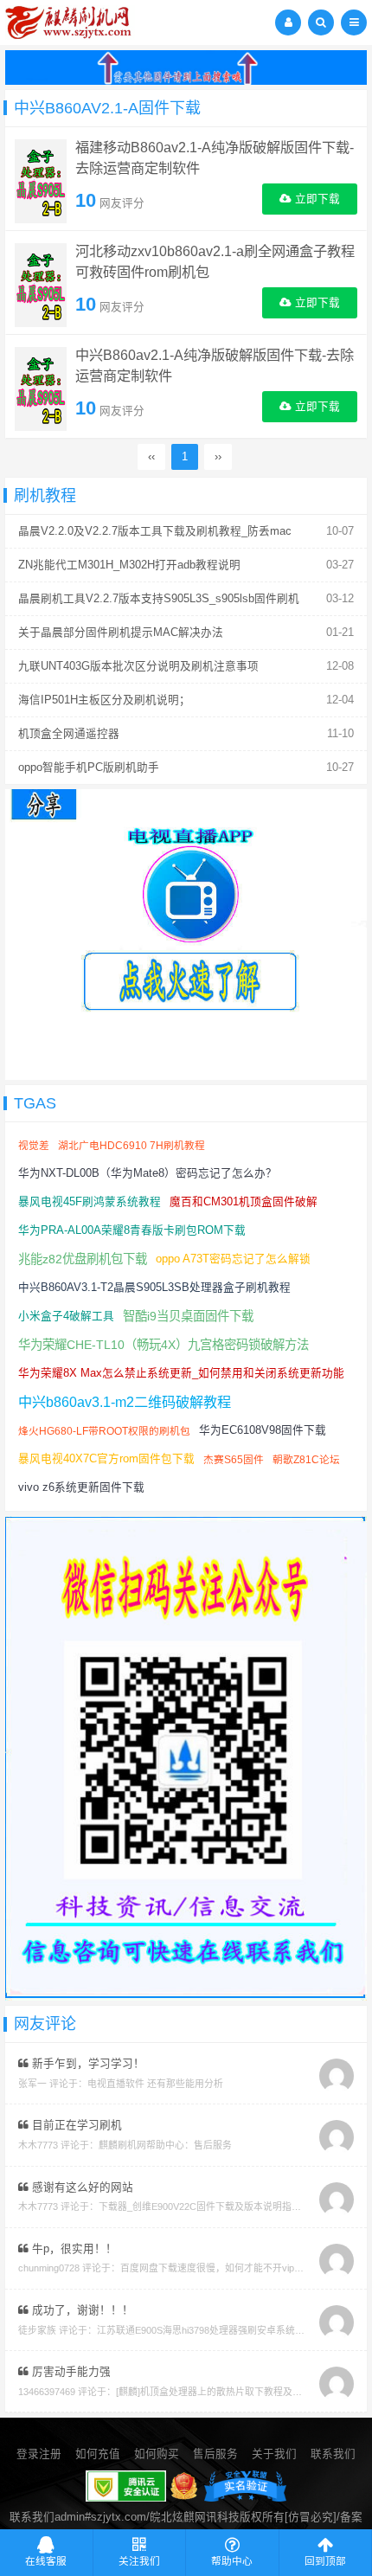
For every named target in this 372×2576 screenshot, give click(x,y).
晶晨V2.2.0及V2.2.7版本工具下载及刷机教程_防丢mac (155, 531)
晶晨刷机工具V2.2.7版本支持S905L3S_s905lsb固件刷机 (159, 599)
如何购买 (157, 2454)
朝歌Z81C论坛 (306, 1459)
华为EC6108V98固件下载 (263, 1430)
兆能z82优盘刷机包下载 (83, 1259)
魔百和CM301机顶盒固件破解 (244, 1202)
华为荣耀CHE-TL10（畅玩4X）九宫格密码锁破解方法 (164, 1345)
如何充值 (98, 2454)
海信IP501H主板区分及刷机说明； (104, 700)
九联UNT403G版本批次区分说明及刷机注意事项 (138, 666)
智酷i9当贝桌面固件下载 (188, 1316)
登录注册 (39, 2454)
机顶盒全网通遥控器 (69, 734)
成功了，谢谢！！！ (81, 2310)
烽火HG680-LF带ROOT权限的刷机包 (104, 1431)
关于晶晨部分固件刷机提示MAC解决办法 (121, 633)
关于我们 (274, 2454)
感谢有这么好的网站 (81, 2187)
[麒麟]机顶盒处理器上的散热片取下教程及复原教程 (223, 2392)
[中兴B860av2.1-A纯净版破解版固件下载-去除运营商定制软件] (41, 388)
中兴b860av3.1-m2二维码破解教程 (125, 1402)
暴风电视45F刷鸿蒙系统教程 (90, 1202)
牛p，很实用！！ (73, 2249)
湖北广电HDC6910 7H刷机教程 (131, 1145)
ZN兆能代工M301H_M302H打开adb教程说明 (129, 565)
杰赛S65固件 (234, 1459)
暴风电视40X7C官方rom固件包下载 (106, 1459)
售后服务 (215, 2454)
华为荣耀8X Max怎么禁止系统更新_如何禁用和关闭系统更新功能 (181, 1373)
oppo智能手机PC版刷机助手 (89, 768)
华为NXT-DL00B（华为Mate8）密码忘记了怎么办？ (148, 1173)
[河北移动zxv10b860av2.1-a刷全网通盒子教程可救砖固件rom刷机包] (41, 284)
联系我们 (333, 2454)
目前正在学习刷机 (75, 2125)
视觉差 (34, 1145)
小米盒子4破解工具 (66, 1316)
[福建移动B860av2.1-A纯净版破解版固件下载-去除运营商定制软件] (41, 180)
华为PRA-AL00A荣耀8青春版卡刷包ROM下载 (132, 1230)
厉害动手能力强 (70, 2372)
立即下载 (316, 199)
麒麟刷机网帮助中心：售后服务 (165, 2145)
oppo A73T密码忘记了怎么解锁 (233, 1259)
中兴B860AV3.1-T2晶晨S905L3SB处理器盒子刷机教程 (154, 1288)
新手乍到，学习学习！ (87, 2064)
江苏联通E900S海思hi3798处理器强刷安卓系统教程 (205, 2330)
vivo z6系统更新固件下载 (81, 1487)
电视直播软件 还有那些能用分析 (155, 2084)
